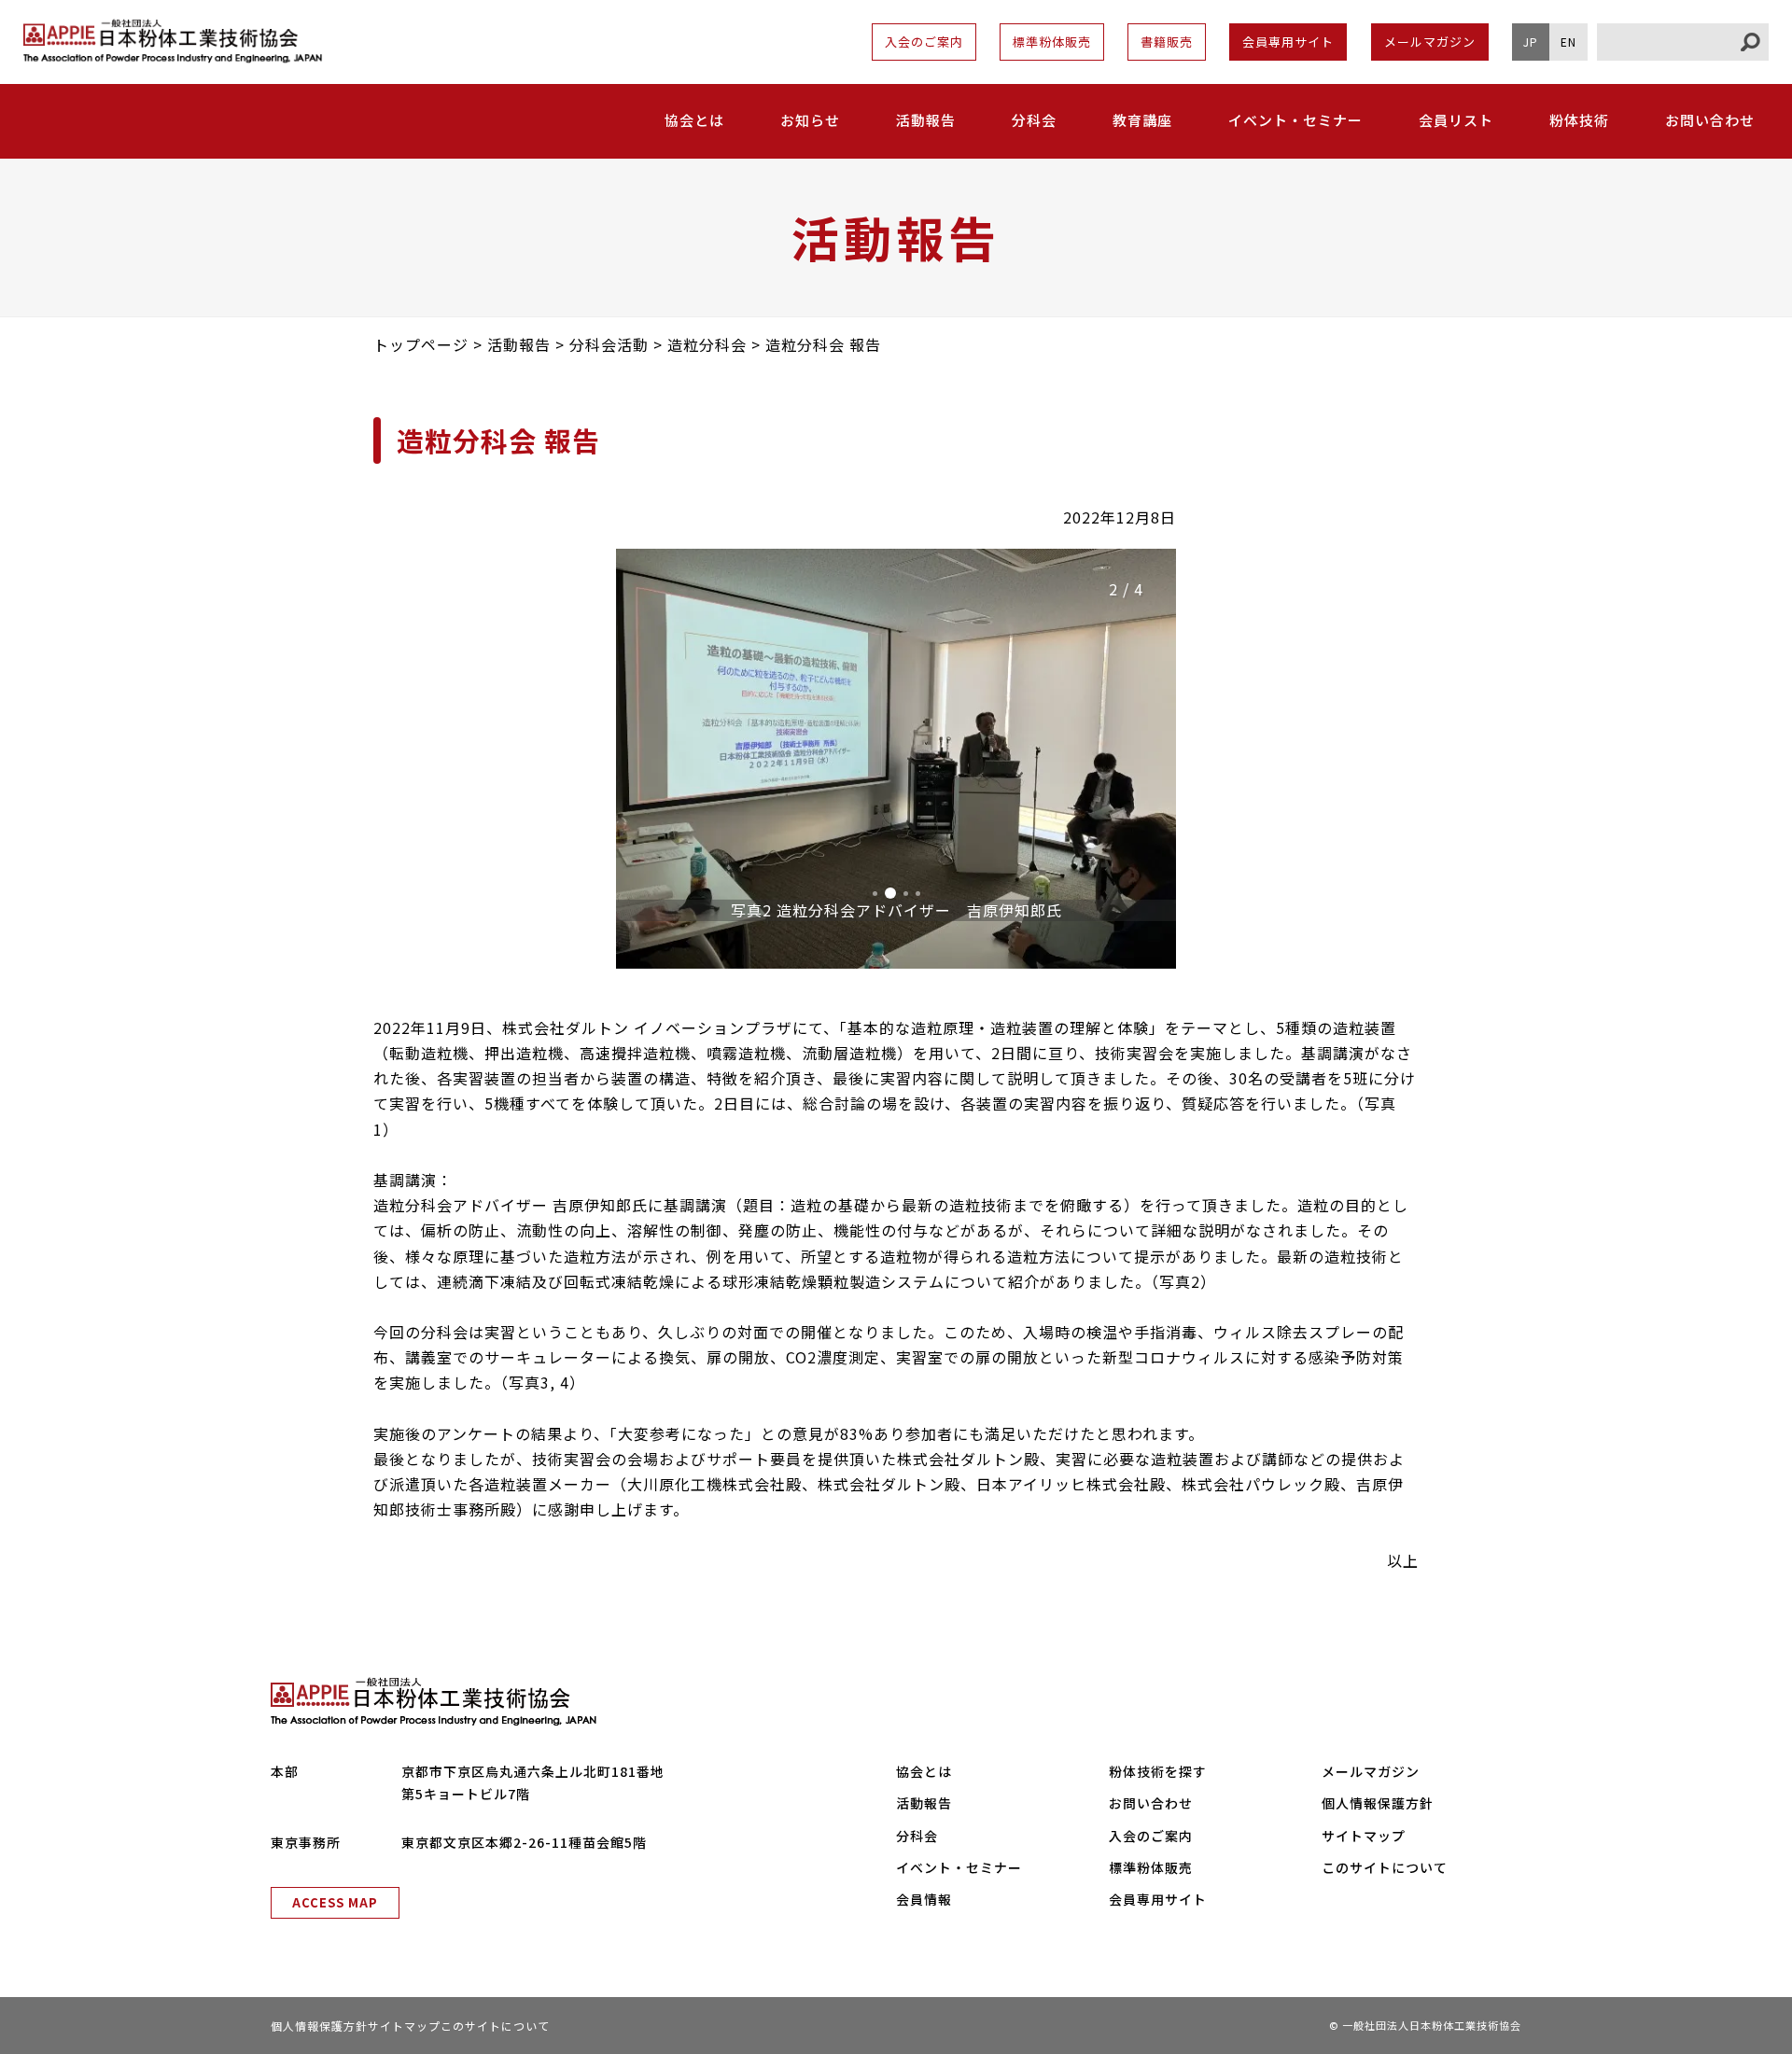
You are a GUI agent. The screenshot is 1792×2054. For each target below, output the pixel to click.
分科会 (1034, 120)
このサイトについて (1385, 1867)
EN (1568, 42)
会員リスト (1456, 120)
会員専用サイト (1288, 42)
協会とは (924, 1771)
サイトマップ (1364, 1836)
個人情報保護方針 (1378, 1803)
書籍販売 (1167, 42)
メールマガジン (1430, 42)
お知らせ (810, 120)
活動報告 (926, 120)
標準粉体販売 (1052, 42)
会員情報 (924, 1899)
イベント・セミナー (1295, 120)
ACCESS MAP (335, 1902)
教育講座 (1142, 120)
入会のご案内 (924, 42)
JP (1531, 42)
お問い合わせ (1710, 120)
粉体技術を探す (1158, 1771)
